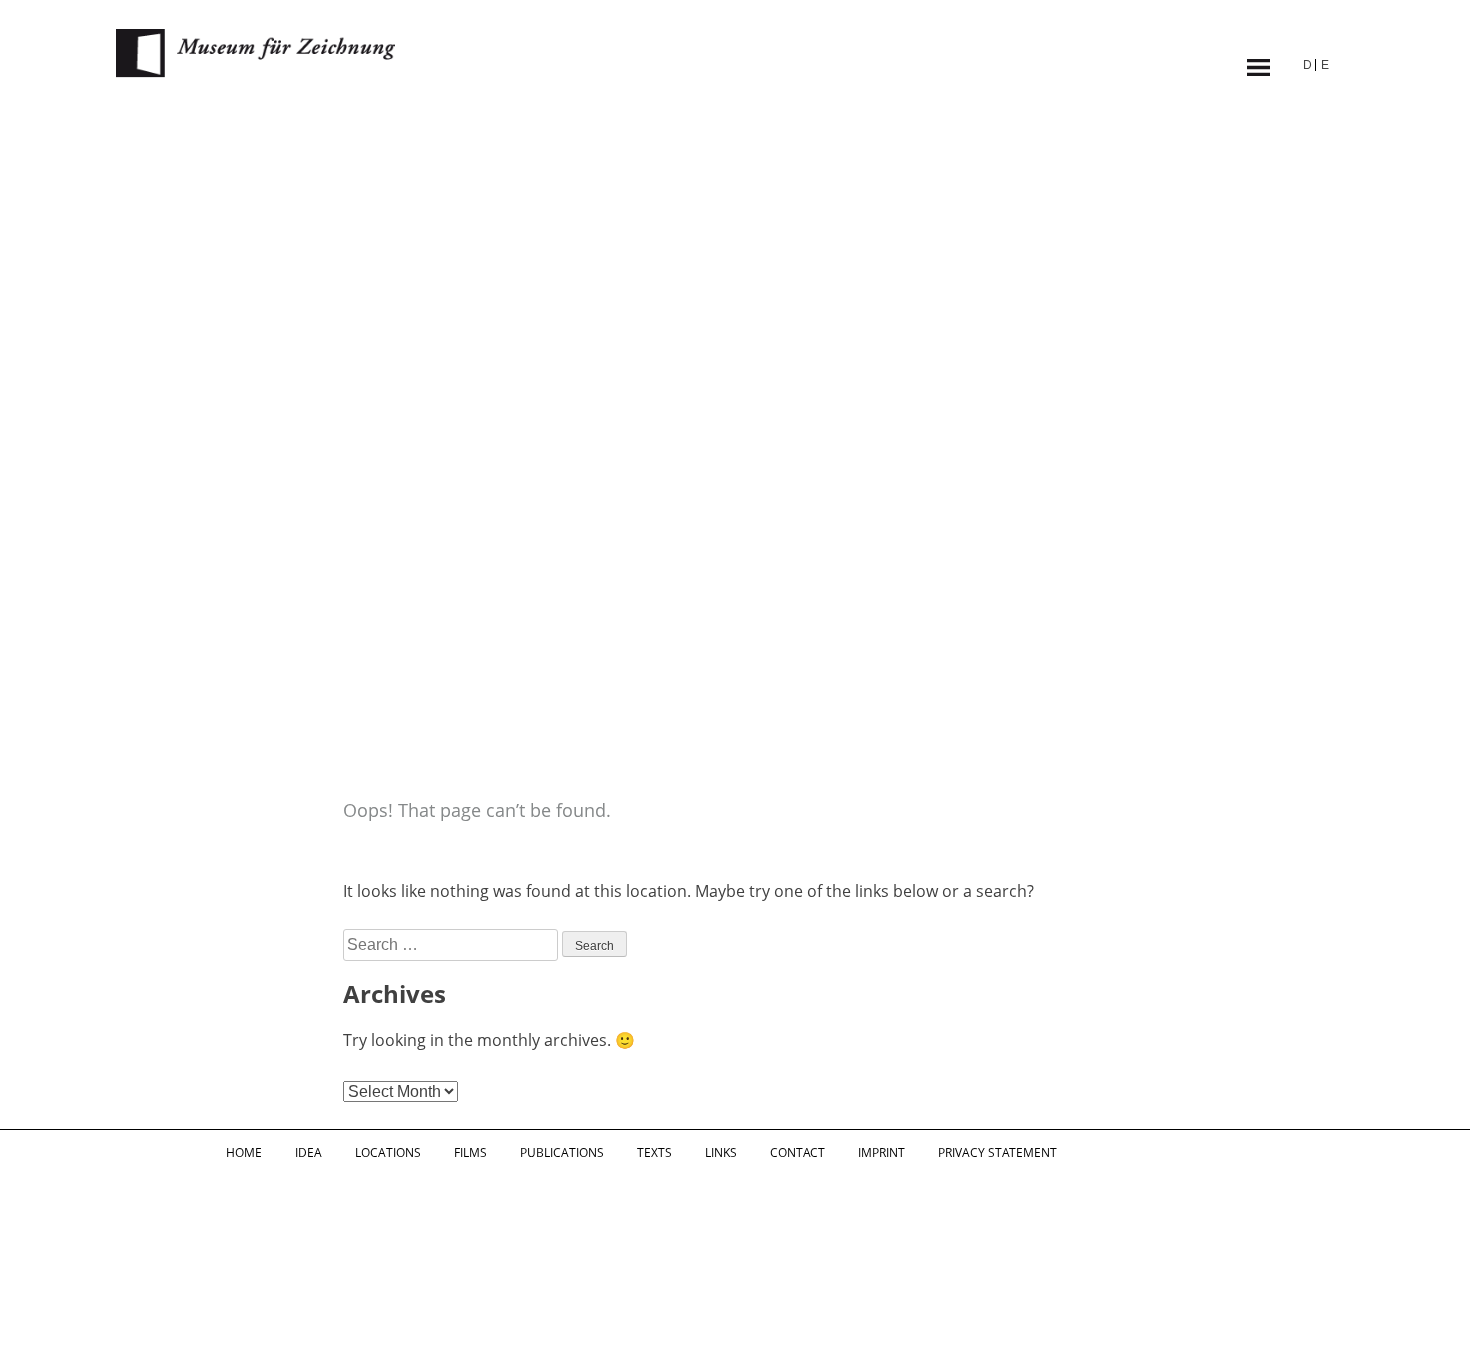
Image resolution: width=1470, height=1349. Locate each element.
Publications (562, 1152)
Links (721, 1152)
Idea (308, 1152)
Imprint (881, 1152)
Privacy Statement (997, 1152)
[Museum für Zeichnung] (256, 72)
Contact (797, 1152)
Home (244, 1152)
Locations (388, 1152)
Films (470, 1152)
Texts (654, 1152)
